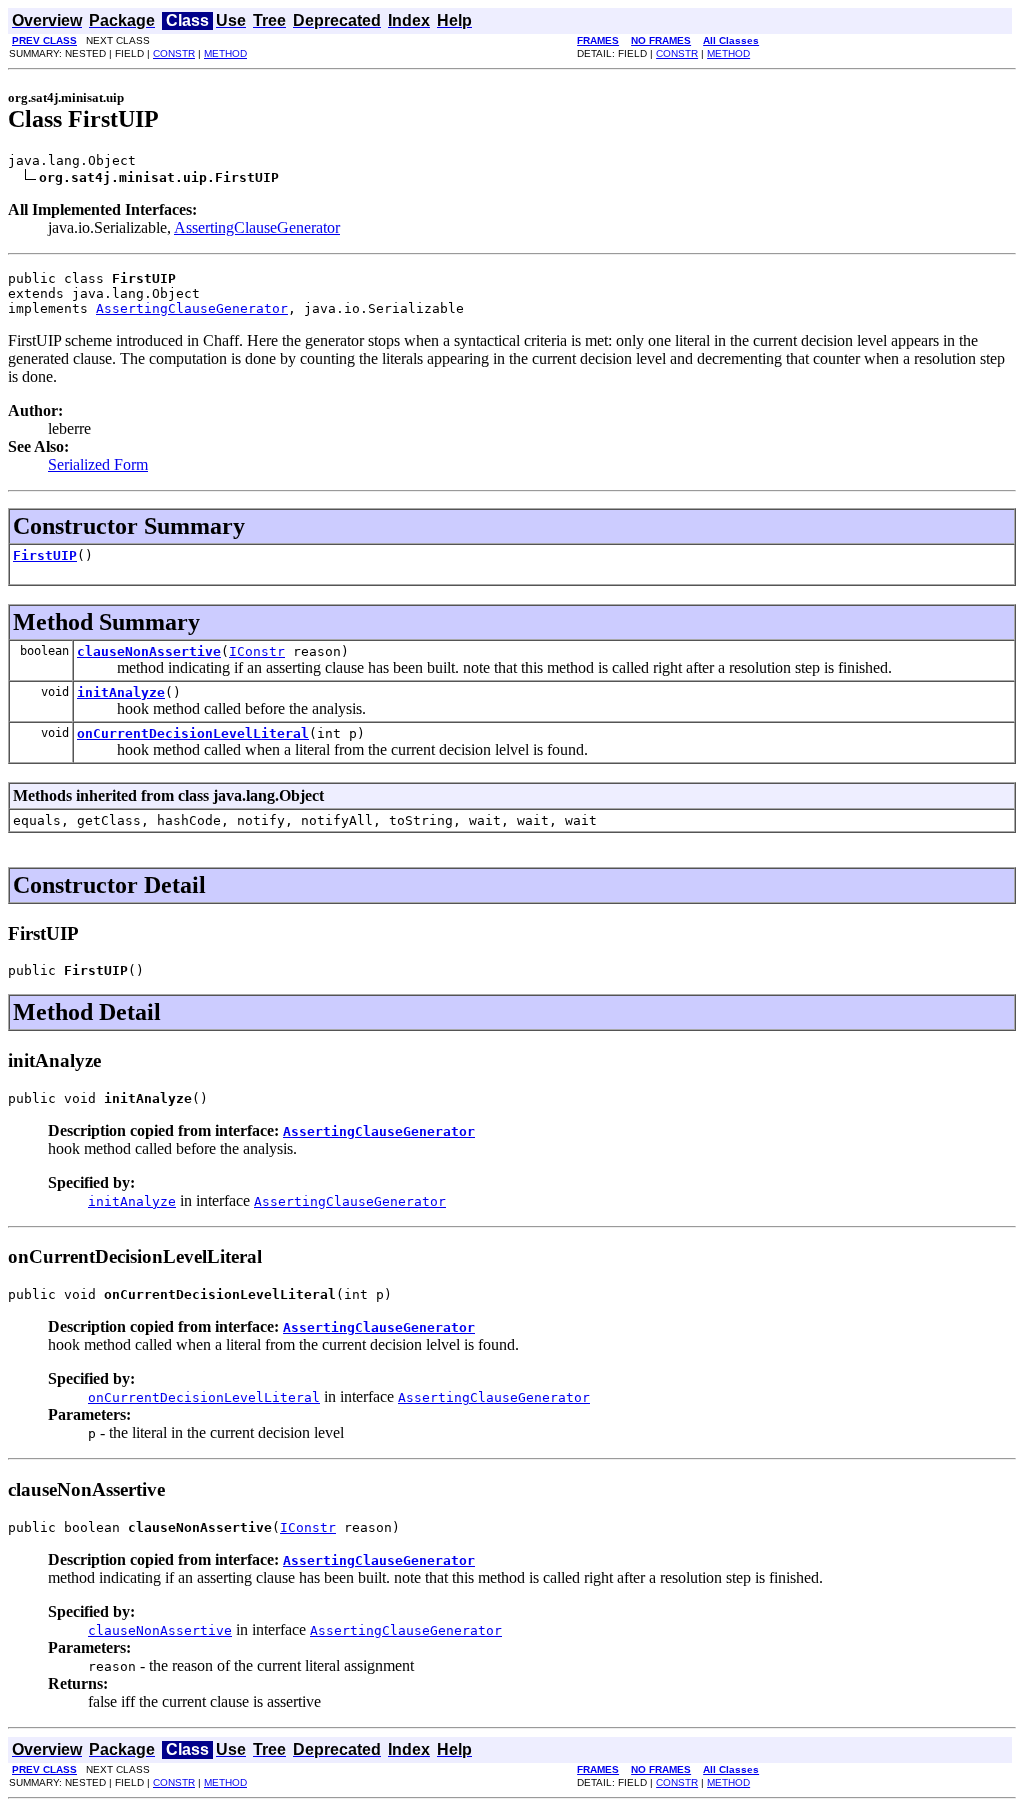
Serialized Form (98, 464)
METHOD (225, 53)
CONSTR (174, 53)
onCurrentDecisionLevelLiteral (193, 733)
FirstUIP (45, 555)
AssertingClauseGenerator (257, 227)
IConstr (257, 651)
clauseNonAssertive (149, 651)
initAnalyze (121, 692)
